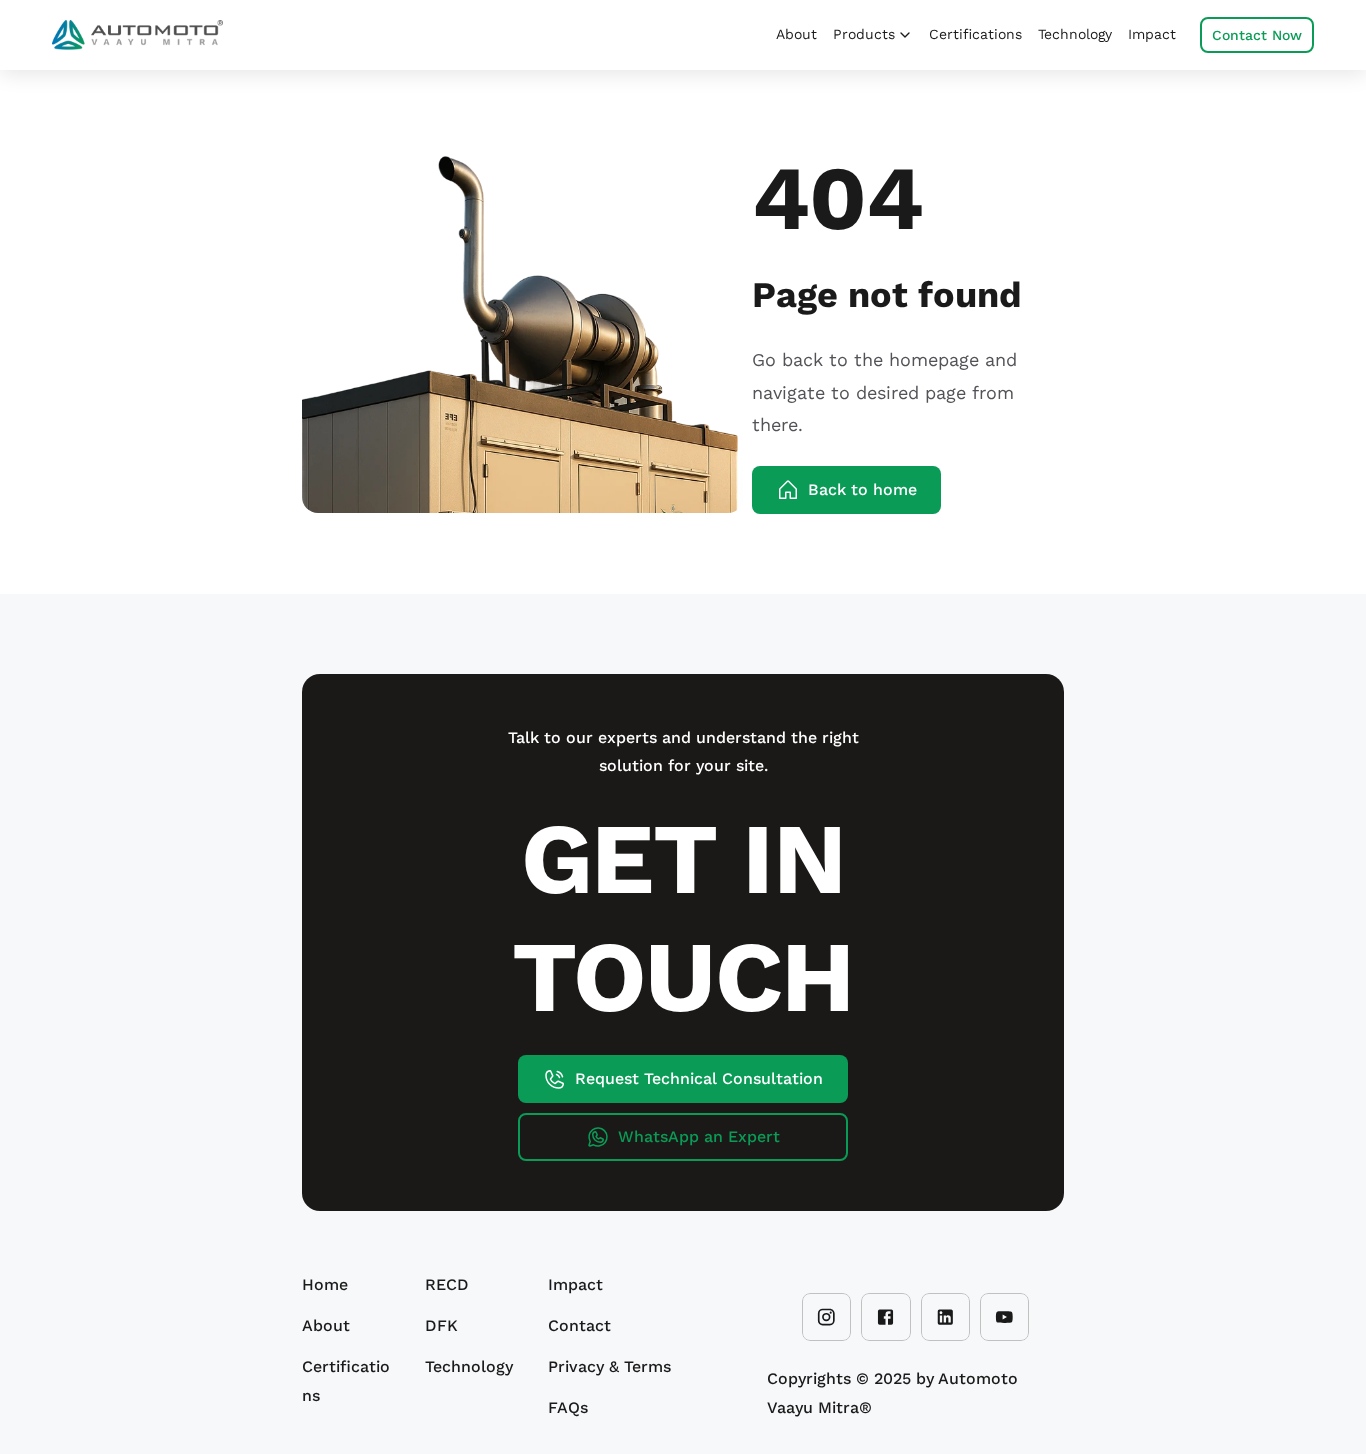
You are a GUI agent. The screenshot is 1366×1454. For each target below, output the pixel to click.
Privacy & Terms (609, 1366)
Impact (575, 1284)
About (326, 1325)
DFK (441, 1325)
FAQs (568, 1407)
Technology (469, 1366)
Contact (579, 1325)
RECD (447, 1284)
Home (325, 1284)
